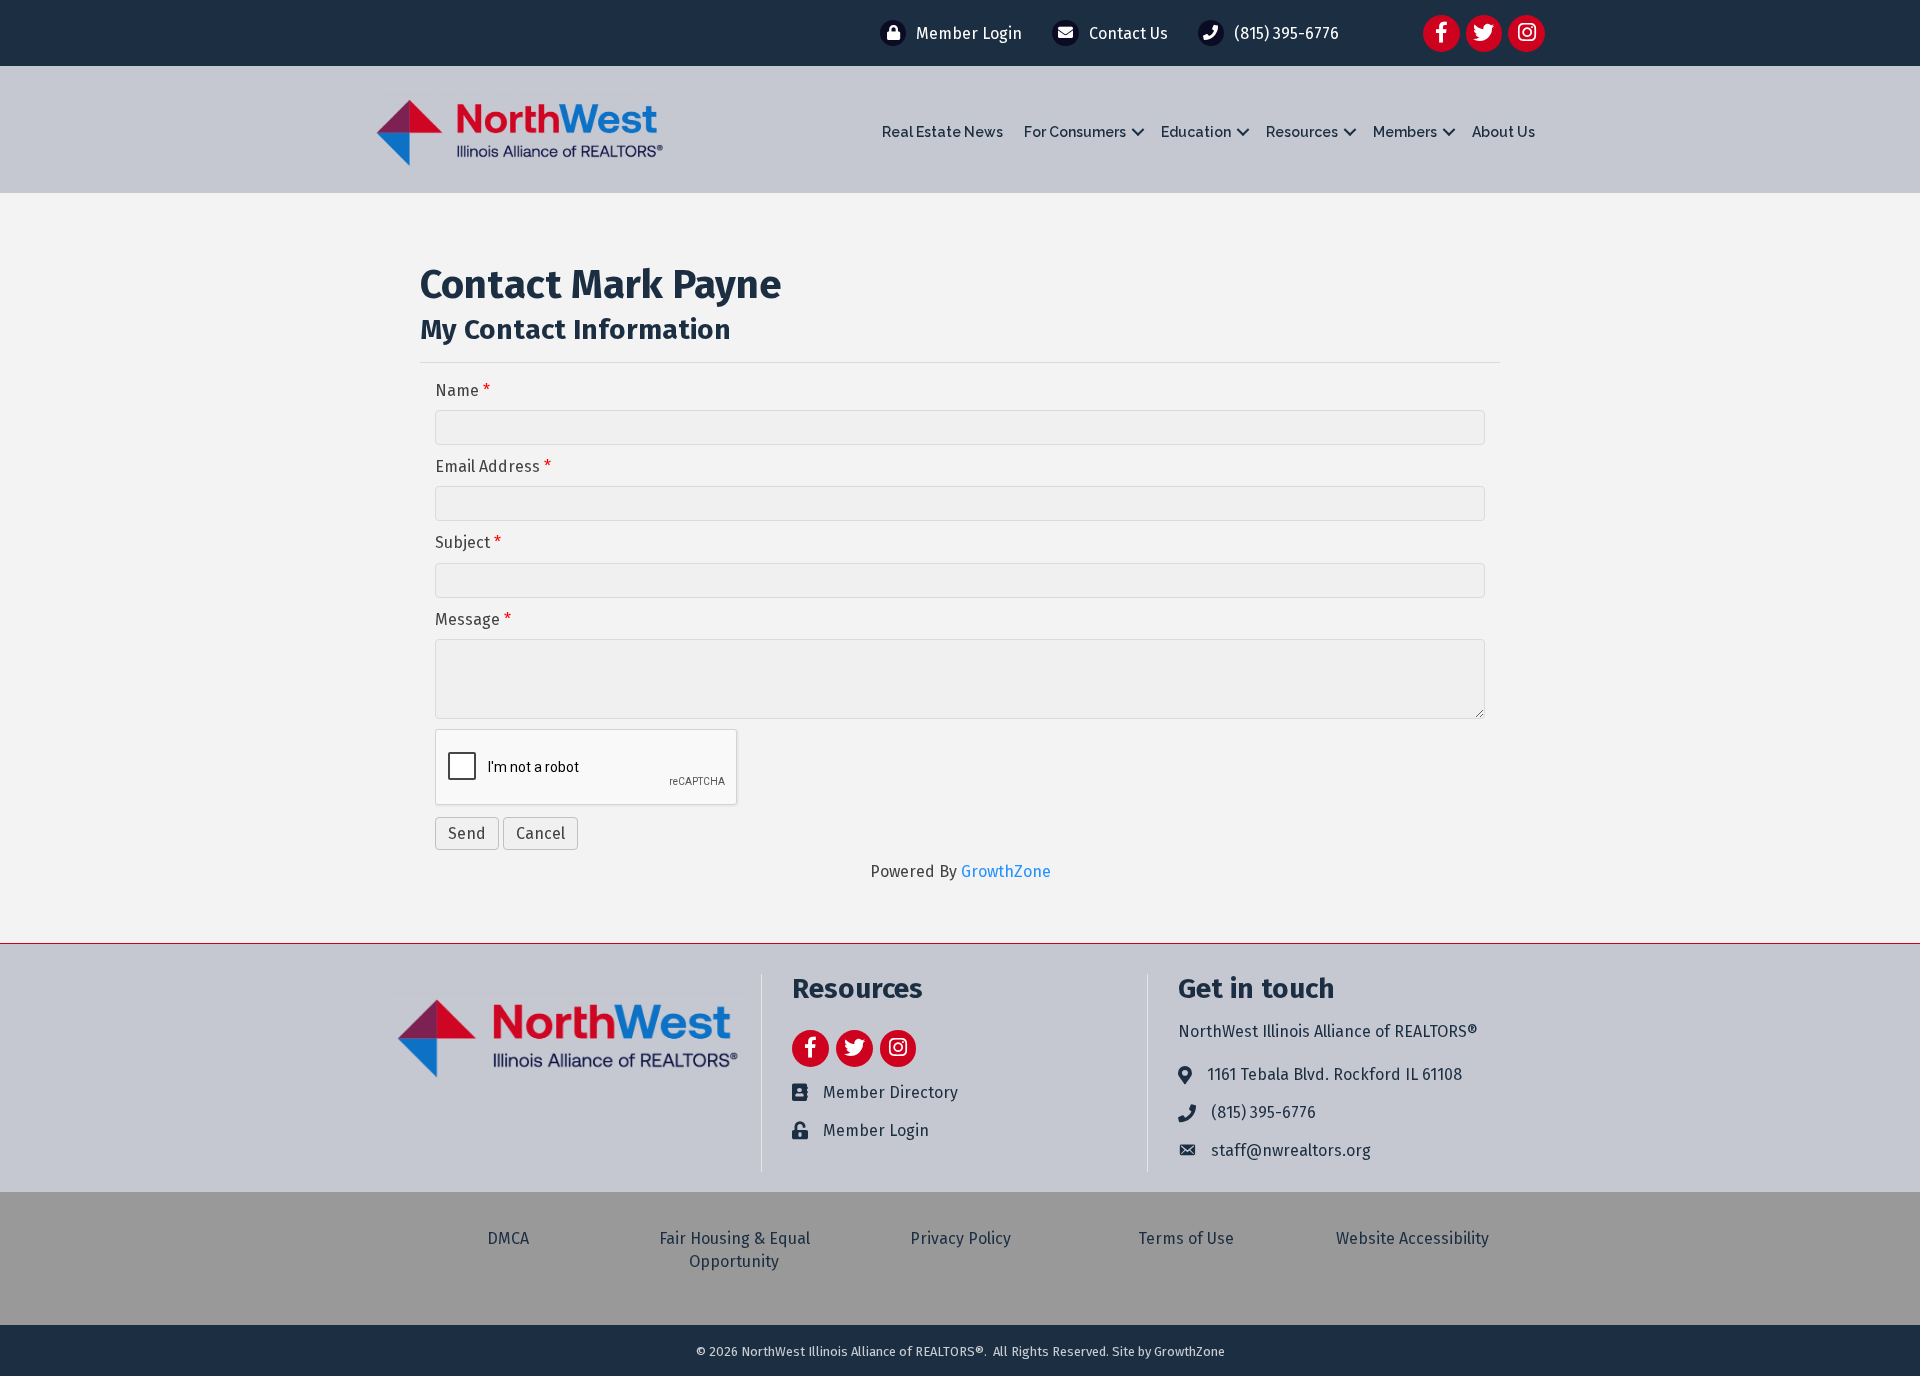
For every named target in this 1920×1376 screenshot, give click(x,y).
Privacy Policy (960, 1238)
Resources (1302, 132)
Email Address (487, 466)
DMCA (508, 1238)
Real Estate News (942, 132)
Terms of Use (1186, 1238)
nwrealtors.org (1316, 1150)
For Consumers (1075, 132)
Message (467, 619)
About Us (1503, 132)
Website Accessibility (1412, 1238)
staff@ (1236, 1150)
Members (1405, 132)
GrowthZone (1006, 871)
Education (1196, 132)
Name (457, 390)
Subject (462, 542)
